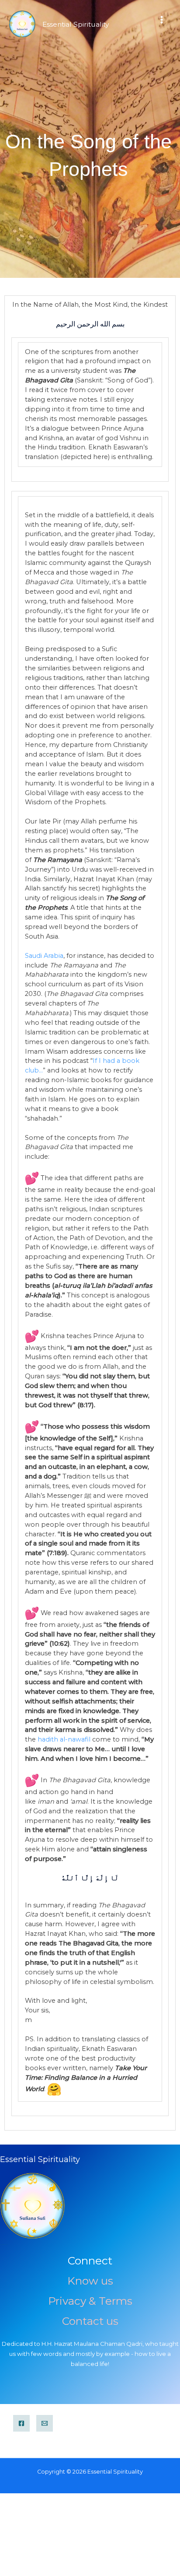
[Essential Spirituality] (22, 24)
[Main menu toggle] (162, 20)
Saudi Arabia (44, 956)
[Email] (45, 2423)
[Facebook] (21, 2423)
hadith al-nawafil (64, 1739)
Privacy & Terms (90, 2301)
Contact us (90, 2321)
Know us (90, 2281)
